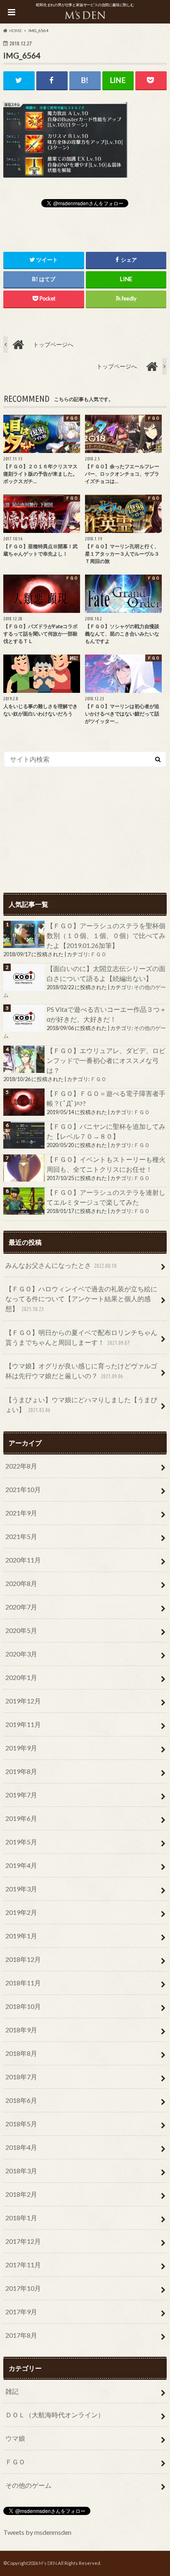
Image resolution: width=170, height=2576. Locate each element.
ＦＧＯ (98, 954)
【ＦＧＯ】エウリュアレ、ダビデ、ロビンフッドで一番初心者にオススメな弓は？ (106, 1060)
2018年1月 (21, 2218)
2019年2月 (21, 1912)
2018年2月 (21, 2194)
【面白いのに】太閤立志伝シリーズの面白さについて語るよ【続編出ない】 (106, 973)
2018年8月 (21, 2053)
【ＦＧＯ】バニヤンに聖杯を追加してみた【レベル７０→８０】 (106, 1131)
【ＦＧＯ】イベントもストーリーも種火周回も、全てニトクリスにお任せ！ (106, 1164)
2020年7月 (21, 1607)
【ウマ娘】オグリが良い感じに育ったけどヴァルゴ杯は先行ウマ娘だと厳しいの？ (81, 1371)
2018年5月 (21, 2124)
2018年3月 (21, 2171)
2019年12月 (23, 1701)
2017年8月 (21, 2335)
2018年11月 (23, 1983)
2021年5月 (21, 1536)
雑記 (12, 2391)
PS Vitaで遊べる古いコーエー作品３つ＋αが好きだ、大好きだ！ (106, 1014)
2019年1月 (21, 1936)
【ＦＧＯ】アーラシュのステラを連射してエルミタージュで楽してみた (106, 1197)
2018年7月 (21, 2077)
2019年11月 (23, 1724)
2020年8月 (21, 1583)
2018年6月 (21, 2100)
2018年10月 (23, 2006)
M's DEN (48, 2563)
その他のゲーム (28, 2485)
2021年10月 (23, 1489)
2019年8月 (21, 1771)
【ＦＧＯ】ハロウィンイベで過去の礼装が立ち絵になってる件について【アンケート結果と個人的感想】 (81, 1299)
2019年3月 (21, 1889)
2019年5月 (21, 1842)
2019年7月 (21, 1795)
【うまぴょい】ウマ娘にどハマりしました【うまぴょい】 (81, 1404)
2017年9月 (21, 2312)
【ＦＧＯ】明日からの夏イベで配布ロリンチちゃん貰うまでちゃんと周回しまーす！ (81, 1337)
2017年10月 (23, 2288)
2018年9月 (21, 2030)
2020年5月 (21, 1630)
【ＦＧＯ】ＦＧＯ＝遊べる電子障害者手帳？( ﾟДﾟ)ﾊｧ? (106, 1098)
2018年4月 (21, 2147)
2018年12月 (23, 1959)
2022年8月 (21, 1466)
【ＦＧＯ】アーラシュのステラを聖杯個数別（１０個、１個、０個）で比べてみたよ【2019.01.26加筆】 (106, 935)
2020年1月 (21, 1677)
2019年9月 (21, 1748)
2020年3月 (21, 1654)
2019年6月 (21, 1818)
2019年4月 (21, 1865)
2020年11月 (23, 1560)
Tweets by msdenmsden (37, 2532)
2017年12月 (23, 2241)
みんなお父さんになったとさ (61, 1265)
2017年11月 (23, 2265)
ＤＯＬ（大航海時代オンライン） (55, 2415)
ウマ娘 (15, 2438)
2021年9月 (21, 1513)
